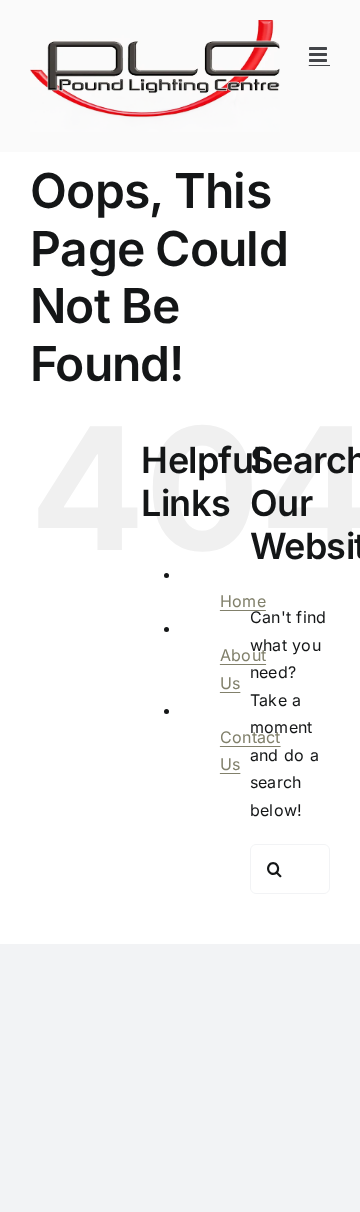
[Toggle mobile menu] (319, 54)
